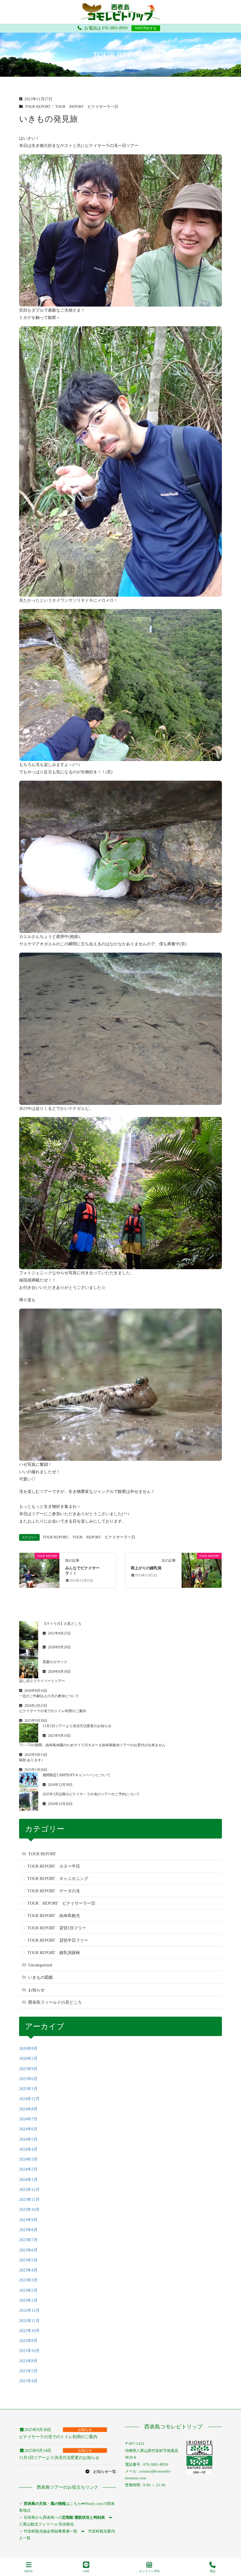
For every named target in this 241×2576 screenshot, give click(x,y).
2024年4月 (28, 2149)
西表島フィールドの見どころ (55, 2002)
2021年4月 (28, 2381)
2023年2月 (28, 2290)
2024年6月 (28, 2129)
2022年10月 (29, 2331)
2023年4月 (28, 2270)
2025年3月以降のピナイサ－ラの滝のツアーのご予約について (91, 1794)
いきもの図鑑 (41, 1977)
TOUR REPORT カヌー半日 (54, 1866)
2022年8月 (28, 2341)
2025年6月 (28, 2079)
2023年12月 (29, 2190)
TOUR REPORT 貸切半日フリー (58, 1940)
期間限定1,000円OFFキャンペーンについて (76, 1775)
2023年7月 (28, 2240)
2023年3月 (28, 2280)
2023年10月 (29, 2210)
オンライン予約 (149, 2571)
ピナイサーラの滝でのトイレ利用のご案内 (53, 1711)
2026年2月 (28, 2059)
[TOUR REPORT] (39, 1566)
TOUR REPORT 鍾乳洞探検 (54, 1953)
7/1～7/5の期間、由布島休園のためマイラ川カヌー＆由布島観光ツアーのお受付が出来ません (92, 1745)
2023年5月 (28, 2260)
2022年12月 (29, 2310)
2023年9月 (28, 2220)
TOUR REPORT (38, 107)
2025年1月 (28, 2089)
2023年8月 (28, 2230)
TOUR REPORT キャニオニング (58, 1879)
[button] (101, 2472)
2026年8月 (28, 2049)
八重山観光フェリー (36, 2524)
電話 (212, 2571)
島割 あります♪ (31, 1760)
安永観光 (66, 2524)
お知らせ (36, 1990)
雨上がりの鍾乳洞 (146, 1568)
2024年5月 (28, 2139)
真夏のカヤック (55, 1662)
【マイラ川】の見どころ (62, 1624)
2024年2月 (28, 2169)
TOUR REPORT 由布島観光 (54, 1916)
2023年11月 (29, 2200)
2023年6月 (28, 2250)
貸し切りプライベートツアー (42, 1681)
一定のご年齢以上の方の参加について (49, 1696)
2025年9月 (28, 2069)
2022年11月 (29, 2321)
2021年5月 (28, 2371)
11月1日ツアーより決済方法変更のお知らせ (77, 1726)
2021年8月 (28, 2361)
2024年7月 (28, 2119)
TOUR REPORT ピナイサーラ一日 (87, 107)
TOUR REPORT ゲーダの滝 (54, 1891)
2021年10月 (29, 2351)
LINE (86, 2571)
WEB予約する (146, 28)
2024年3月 (28, 2159)
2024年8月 (28, 2109)
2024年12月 (29, 2099)
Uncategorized (40, 1965)
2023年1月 (28, 2300)
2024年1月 (28, 2180)
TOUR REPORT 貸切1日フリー (57, 1928)
